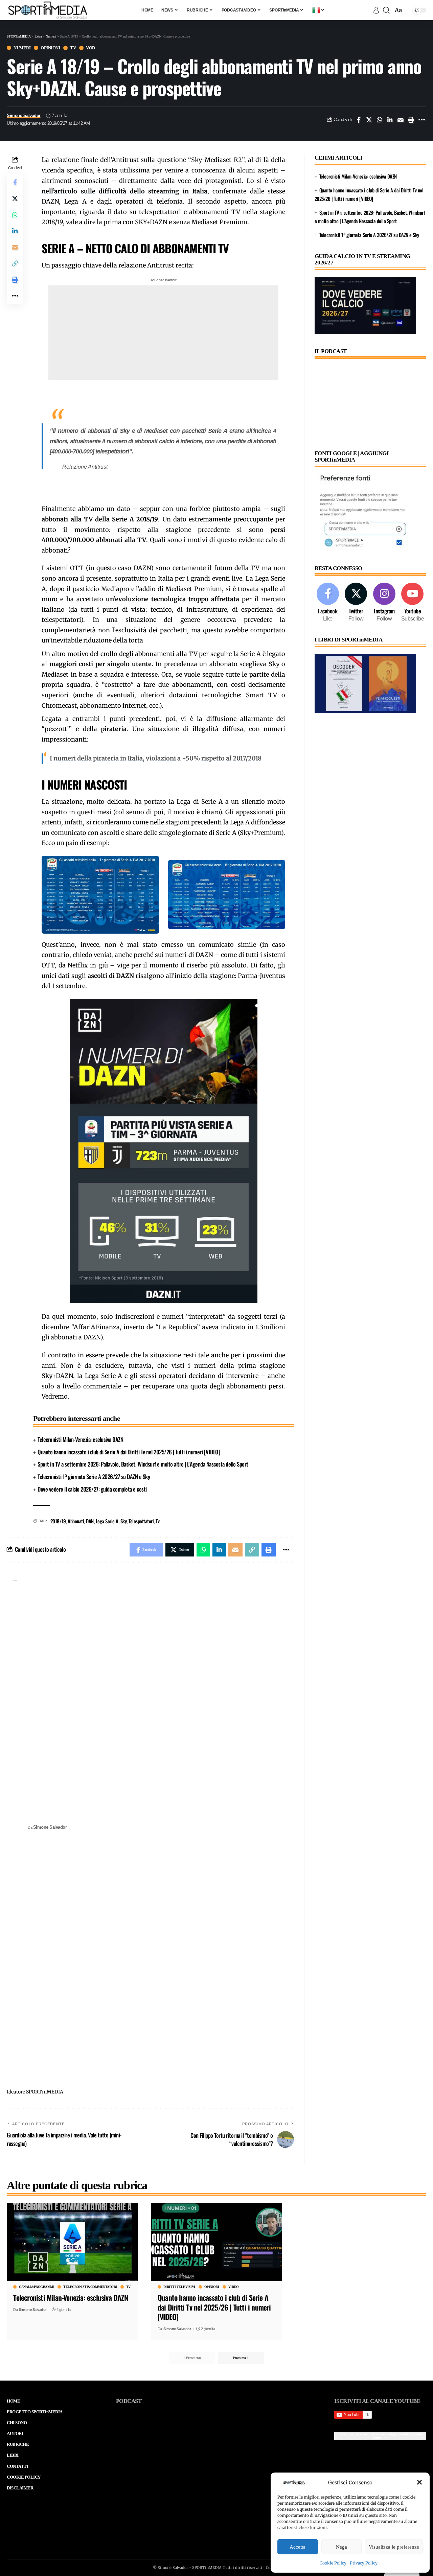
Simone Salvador (24, 116)
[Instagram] (384, 603)
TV (73, 48)
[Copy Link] (15, 264)
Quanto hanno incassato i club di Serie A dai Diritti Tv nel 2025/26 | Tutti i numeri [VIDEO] (129, 1452)
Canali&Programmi (37, 2287)
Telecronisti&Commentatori (90, 2287)
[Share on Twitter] (369, 120)
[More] (421, 120)
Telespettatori (141, 1521)
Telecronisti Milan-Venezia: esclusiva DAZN (80, 1439)
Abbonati (76, 1521)
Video (234, 2287)
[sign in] (376, 10)
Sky (124, 1521)
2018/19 (58, 1521)
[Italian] (319, 10)
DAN (90, 1521)
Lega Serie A (107, 1521)
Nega (341, 2547)
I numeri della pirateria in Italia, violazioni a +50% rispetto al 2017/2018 (156, 758)
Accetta (298, 2547)
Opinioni (50, 48)
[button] (419, 2482)
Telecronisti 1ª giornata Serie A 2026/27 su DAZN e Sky (94, 1477)
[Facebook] (328, 603)
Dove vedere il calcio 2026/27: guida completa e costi (92, 1489)
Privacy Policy (364, 2563)
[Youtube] (413, 603)
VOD (90, 48)
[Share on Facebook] (359, 120)
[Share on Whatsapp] (380, 120)
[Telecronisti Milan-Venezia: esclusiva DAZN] (72, 2242)
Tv (157, 1521)
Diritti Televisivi (179, 2287)
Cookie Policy (333, 2563)
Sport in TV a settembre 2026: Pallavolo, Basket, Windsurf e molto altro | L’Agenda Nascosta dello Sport (143, 1464)
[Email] (401, 120)
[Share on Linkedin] (390, 120)
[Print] (411, 120)
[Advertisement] (163, 333)
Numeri (22, 48)
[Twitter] (356, 603)
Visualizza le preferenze (394, 2547)
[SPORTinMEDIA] (48, 10)
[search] (386, 10)
